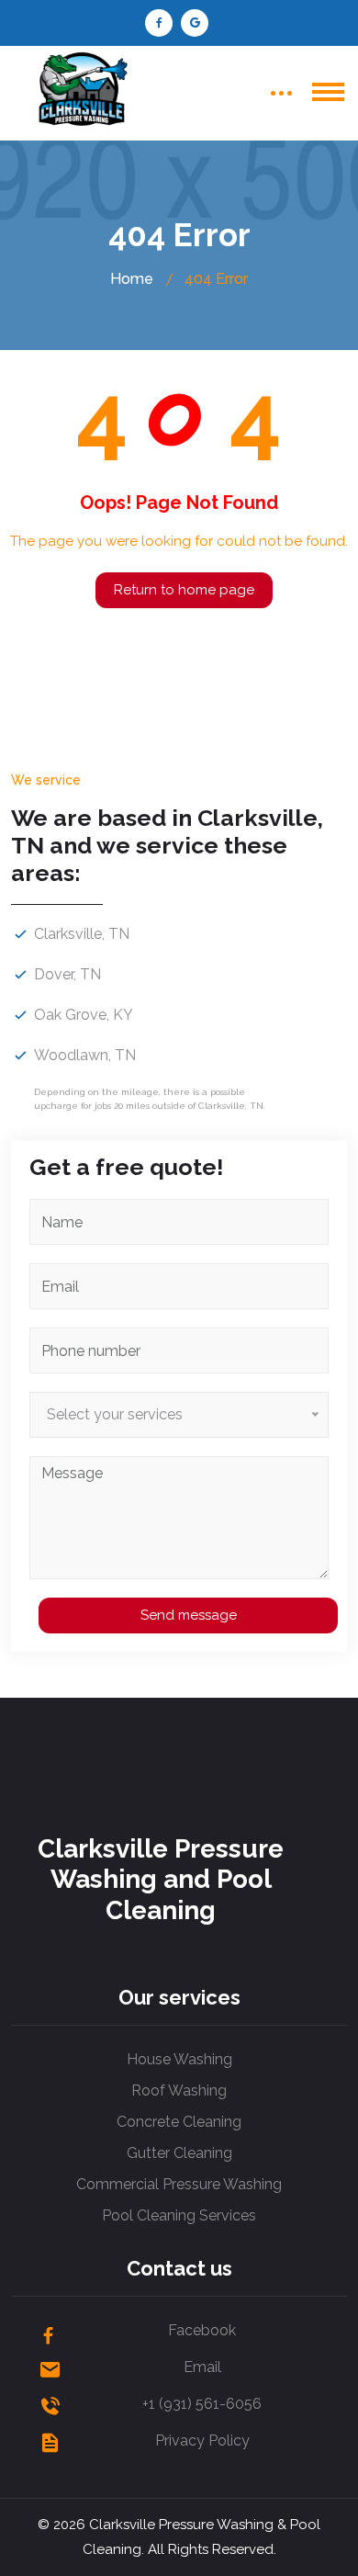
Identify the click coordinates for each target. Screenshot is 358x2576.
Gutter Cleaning (179, 2153)
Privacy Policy (202, 2440)
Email (202, 2367)
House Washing (179, 2059)
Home (132, 279)
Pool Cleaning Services (179, 2215)
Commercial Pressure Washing (179, 2184)
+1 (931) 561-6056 (202, 2404)
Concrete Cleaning (179, 2122)
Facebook (202, 2330)
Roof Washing (179, 2090)
